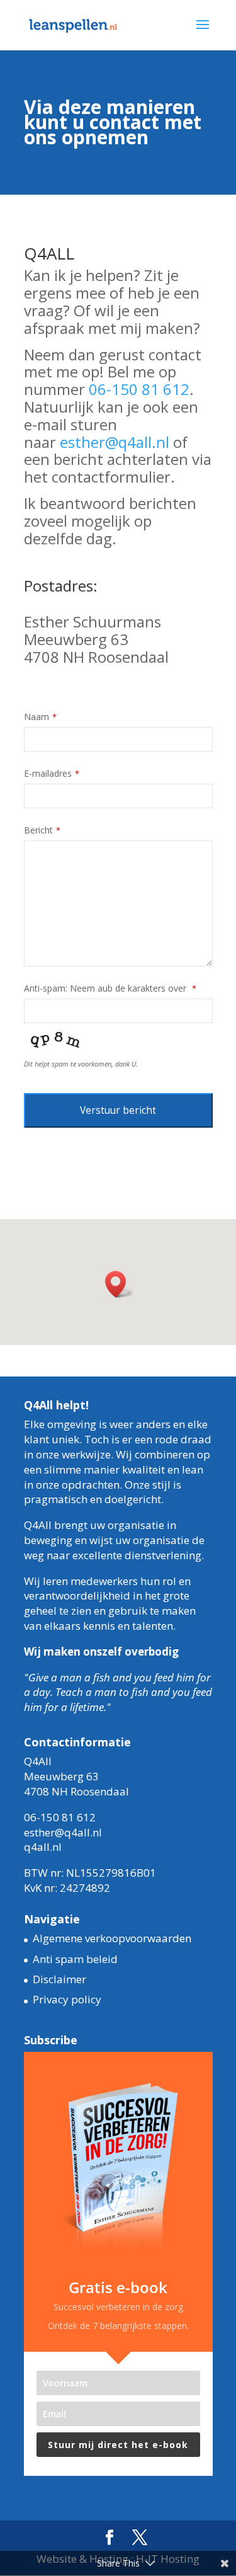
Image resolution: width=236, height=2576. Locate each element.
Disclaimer (59, 1979)
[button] (120, 1284)
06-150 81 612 (139, 389)
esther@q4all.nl (115, 442)
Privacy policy (67, 1999)
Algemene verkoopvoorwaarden (112, 1938)
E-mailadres (52, 773)
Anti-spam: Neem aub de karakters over (110, 988)
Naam (40, 717)
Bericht (42, 830)
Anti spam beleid (75, 1959)
